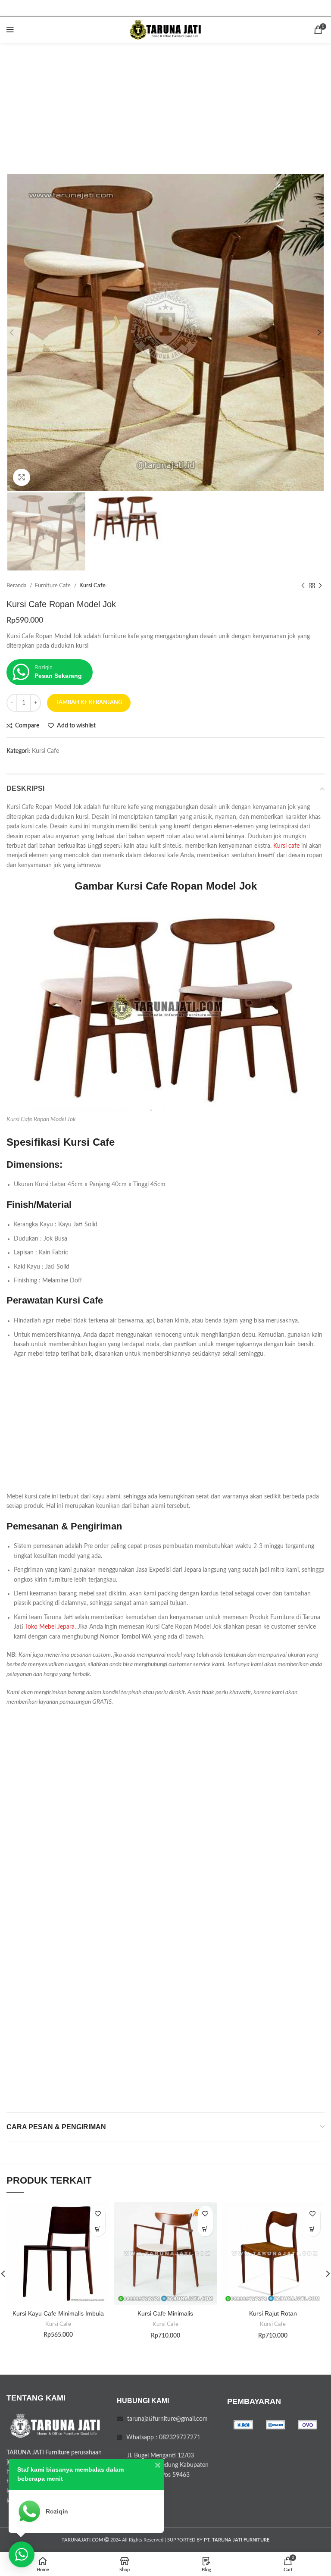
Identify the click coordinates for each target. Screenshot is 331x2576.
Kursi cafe (286, 846)
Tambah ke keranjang (89, 703)
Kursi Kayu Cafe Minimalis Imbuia (58, 2313)
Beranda (17, 586)
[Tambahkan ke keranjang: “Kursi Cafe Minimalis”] (205, 2229)
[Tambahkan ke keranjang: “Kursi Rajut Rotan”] (313, 2229)
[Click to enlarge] (22, 477)
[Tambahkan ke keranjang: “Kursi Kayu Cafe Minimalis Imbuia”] (98, 2229)
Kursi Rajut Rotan (273, 2313)
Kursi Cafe (92, 586)
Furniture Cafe (53, 586)
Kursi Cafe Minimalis (165, 2313)
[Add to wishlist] (98, 2214)
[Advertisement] (165, 107)
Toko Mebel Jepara (50, 1627)
